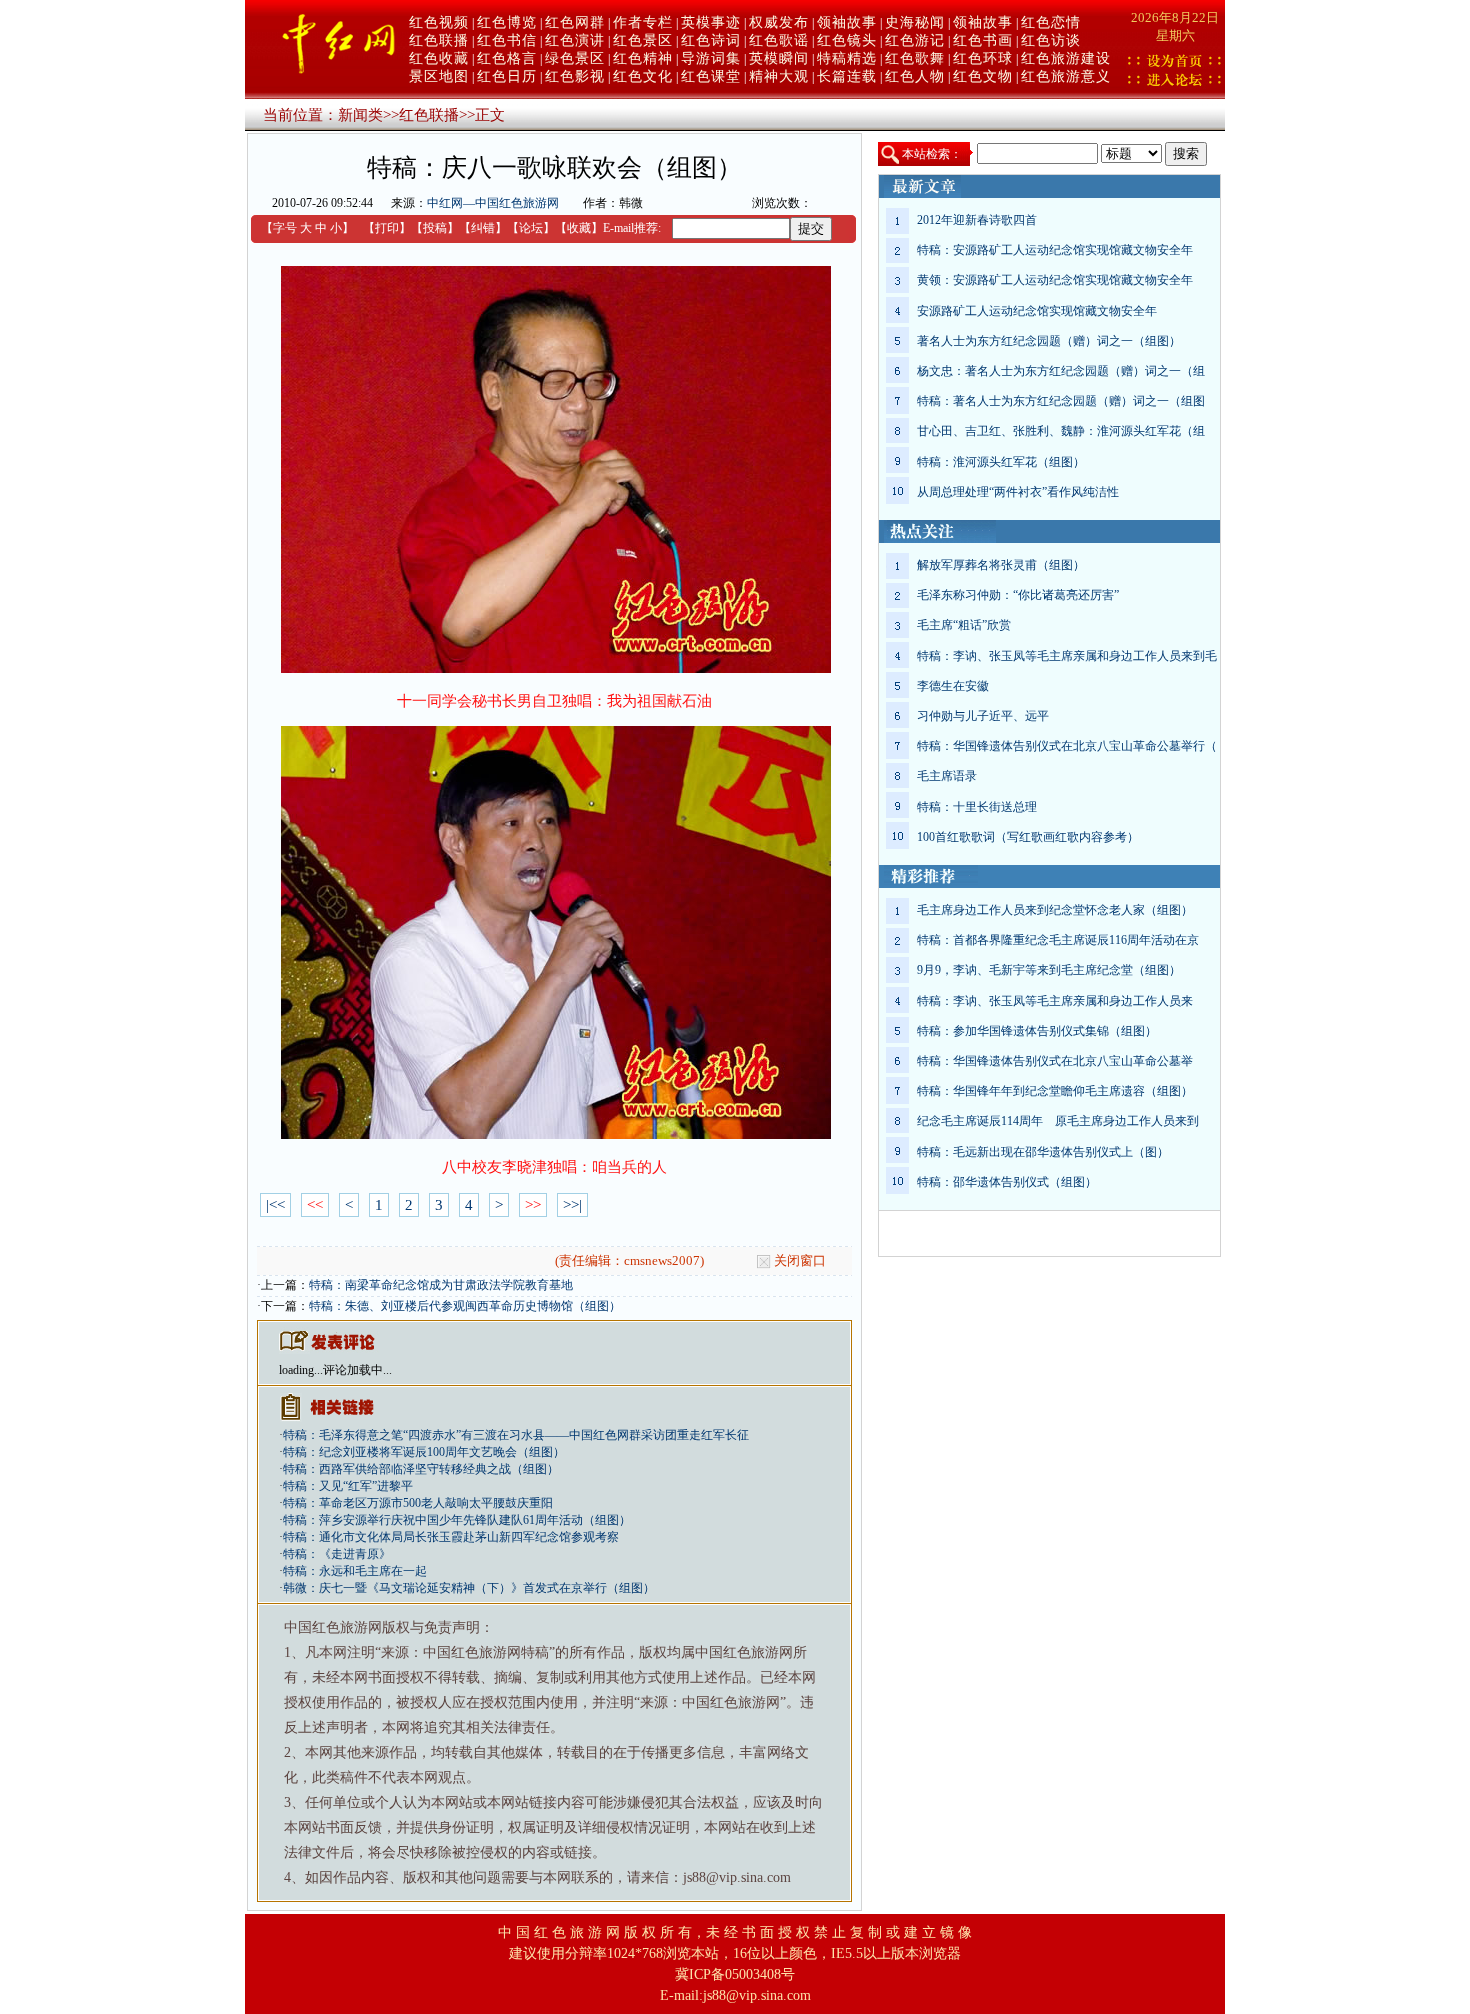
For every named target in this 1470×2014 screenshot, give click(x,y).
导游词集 (711, 58)
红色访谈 (1051, 40)
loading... (301, 1370)
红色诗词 (711, 40)
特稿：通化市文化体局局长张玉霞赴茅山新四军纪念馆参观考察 (451, 1537)
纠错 (483, 228)
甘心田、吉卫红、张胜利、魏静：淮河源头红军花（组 (1061, 431)
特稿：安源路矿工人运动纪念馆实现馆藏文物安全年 (1055, 250)
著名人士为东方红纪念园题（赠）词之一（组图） (1049, 341)
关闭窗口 (800, 1260)
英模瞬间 (779, 58)
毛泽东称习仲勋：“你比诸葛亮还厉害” (1018, 595)
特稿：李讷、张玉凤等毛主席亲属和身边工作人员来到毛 (1067, 656)
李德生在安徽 (953, 686)
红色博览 (507, 22)
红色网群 (575, 22)
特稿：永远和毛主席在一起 (355, 1571)
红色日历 (507, 76)
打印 (387, 228)
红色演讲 (575, 40)
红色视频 (439, 22)
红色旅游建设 (1066, 58)
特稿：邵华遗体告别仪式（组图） (1007, 1182)
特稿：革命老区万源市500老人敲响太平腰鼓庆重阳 (418, 1503)
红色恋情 (1051, 22)
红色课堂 (711, 76)
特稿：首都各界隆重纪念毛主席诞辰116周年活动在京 (1058, 940)
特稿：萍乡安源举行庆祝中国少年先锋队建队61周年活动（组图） (457, 1520)
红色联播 (439, 40)
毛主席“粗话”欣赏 (964, 625)
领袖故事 (847, 22)
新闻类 (360, 115)
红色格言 (507, 58)
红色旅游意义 (1066, 76)
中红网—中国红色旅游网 (493, 203)
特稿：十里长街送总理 (977, 807)
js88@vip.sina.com (757, 1995)
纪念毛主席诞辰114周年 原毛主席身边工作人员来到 (1058, 1121)
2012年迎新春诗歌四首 (977, 220)
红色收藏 (439, 58)
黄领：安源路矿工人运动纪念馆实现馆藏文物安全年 (1055, 280)
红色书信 (507, 40)
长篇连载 (847, 76)
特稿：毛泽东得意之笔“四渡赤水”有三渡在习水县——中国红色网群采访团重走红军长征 (516, 1435)
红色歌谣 (779, 40)
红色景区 (643, 40)
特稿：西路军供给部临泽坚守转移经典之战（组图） (421, 1469)
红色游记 (915, 40)
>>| (572, 1205)
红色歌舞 (915, 58)
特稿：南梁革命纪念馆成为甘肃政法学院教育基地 (441, 1285)
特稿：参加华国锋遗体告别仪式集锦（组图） (1037, 1031)
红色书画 (983, 40)
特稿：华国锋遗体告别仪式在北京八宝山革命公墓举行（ (1067, 746)
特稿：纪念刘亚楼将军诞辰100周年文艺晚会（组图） (424, 1452)
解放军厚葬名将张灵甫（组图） (1001, 565)
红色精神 (643, 58)
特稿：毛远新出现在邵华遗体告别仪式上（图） (1043, 1152)
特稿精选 (847, 58)
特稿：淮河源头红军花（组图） (1001, 462)
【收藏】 (579, 228)
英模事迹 (711, 22)
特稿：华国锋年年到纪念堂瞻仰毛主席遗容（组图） (1055, 1091)
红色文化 (643, 76)
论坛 (531, 228)
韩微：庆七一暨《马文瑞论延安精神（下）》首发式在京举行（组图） (469, 1588)
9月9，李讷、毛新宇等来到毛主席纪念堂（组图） (1049, 970)
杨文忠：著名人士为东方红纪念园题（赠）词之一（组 (1061, 371)
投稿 (435, 228)
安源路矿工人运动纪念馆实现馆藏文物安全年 (1037, 311)
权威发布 (779, 22)
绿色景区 (575, 58)
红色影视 (575, 76)
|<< (275, 1205)
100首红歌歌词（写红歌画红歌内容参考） (1028, 837)
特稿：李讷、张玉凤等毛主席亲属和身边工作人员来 (1055, 1001)
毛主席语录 (947, 776)
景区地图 (439, 76)
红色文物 (983, 76)
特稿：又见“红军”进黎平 (348, 1486)
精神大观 (779, 76)
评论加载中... (357, 1370)
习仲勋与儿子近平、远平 (983, 716)
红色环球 (983, 58)
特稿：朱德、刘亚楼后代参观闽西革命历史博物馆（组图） (465, 1306)
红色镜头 (847, 40)
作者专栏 (643, 22)
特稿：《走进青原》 (337, 1554)
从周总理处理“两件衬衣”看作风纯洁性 (1018, 492)
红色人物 (915, 76)
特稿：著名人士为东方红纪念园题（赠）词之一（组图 (1061, 401)
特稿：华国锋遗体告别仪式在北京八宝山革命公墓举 (1055, 1061)
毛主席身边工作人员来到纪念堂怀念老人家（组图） (1055, 910)
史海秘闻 (915, 22)
